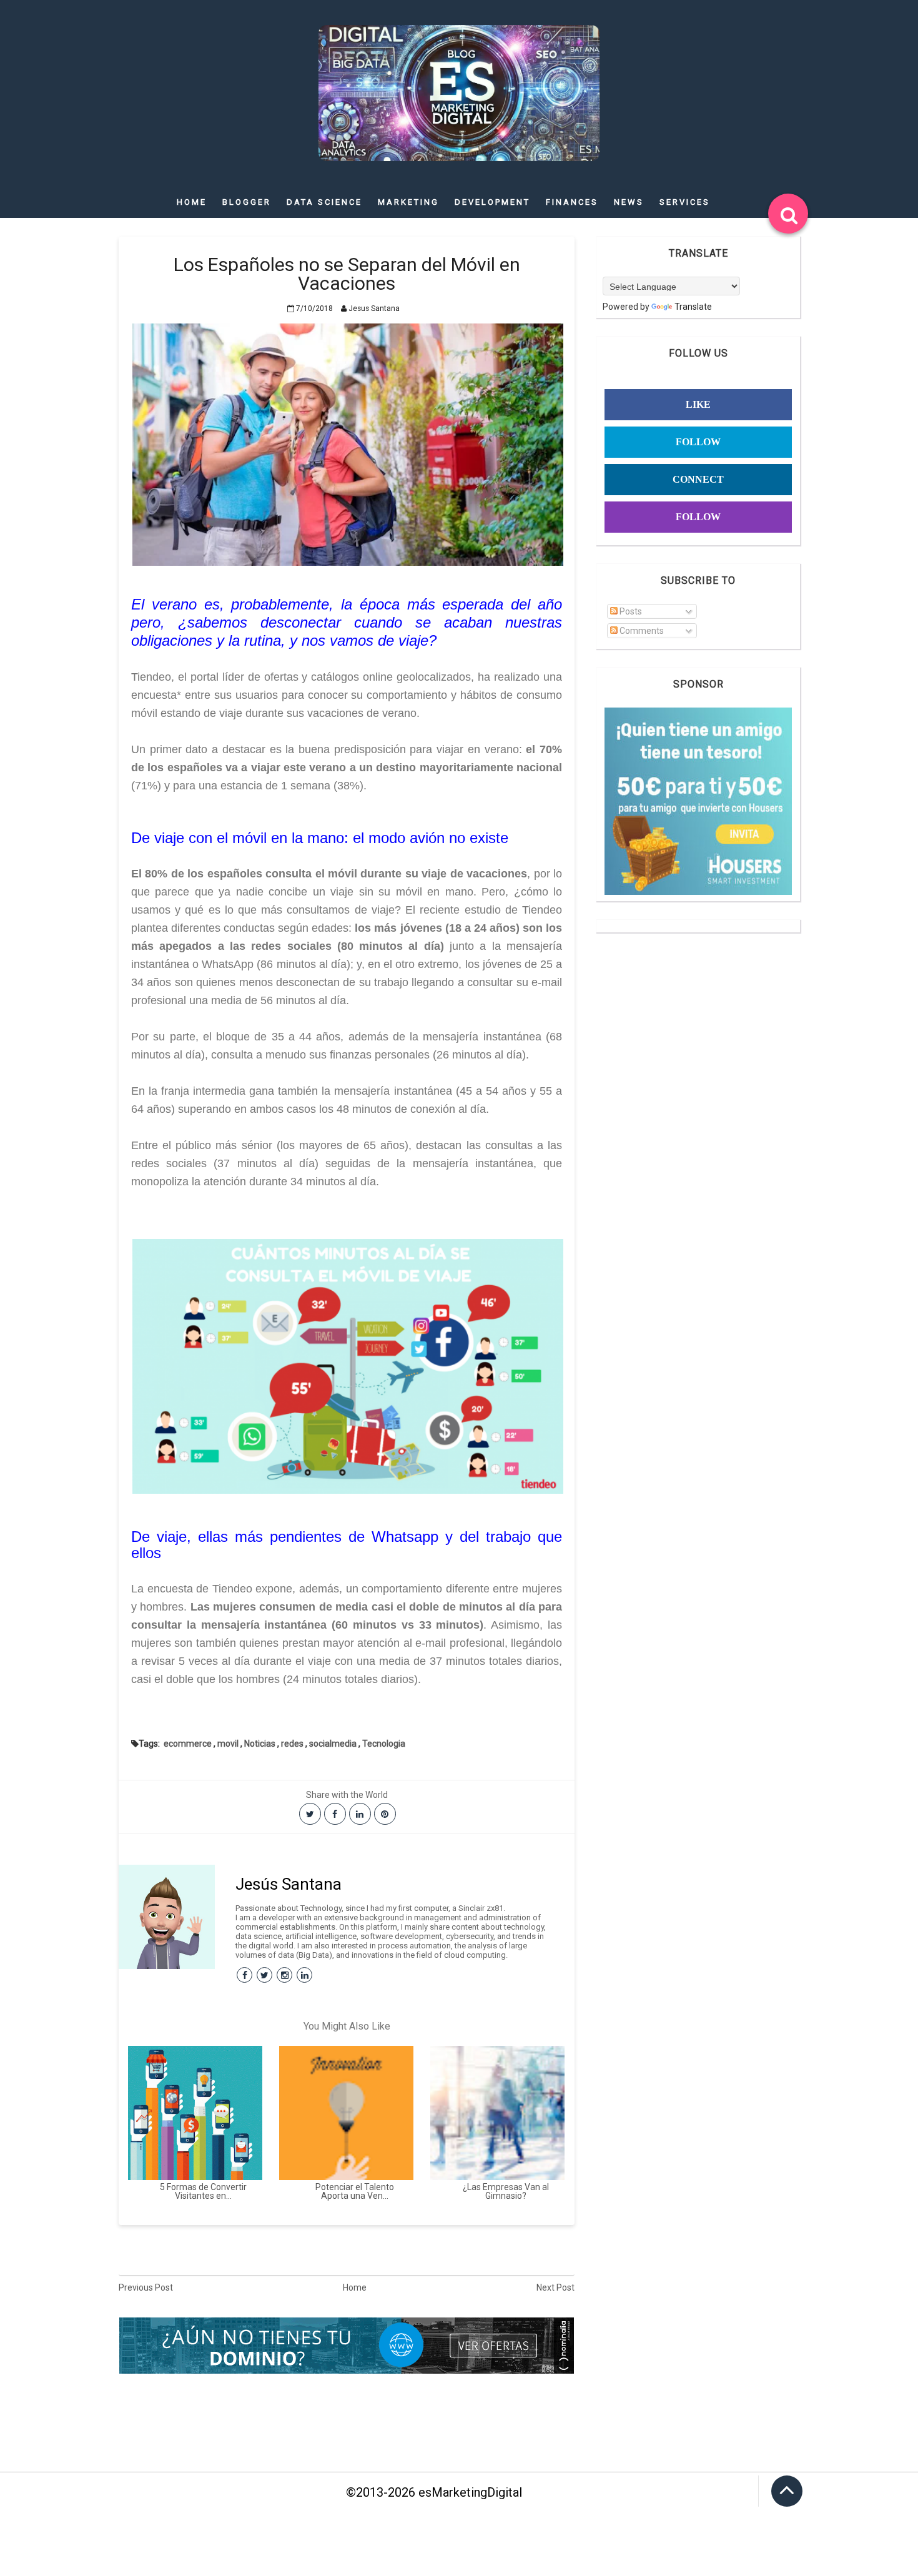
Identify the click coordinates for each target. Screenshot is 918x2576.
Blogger (247, 202)
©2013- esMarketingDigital (434, 2492)
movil (228, 1744)
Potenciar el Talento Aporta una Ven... (355, 2191)
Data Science (324, 202)
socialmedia (333, 1744)
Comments (641, 631)
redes (292, 1744)
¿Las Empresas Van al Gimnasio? (506, 2191)
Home (192, 202)
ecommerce (188, 1744)
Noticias (260, 1744)
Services (685, 202)
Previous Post (146, 2287)
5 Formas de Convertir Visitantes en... (203, 2191)
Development (492, 202)
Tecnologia (384, 1744)
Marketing (408, 202)
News (629, 202)
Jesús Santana (289, 1884)
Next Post (555, 2287)
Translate (693, 307)
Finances (572, 202)
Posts (630, 611)
